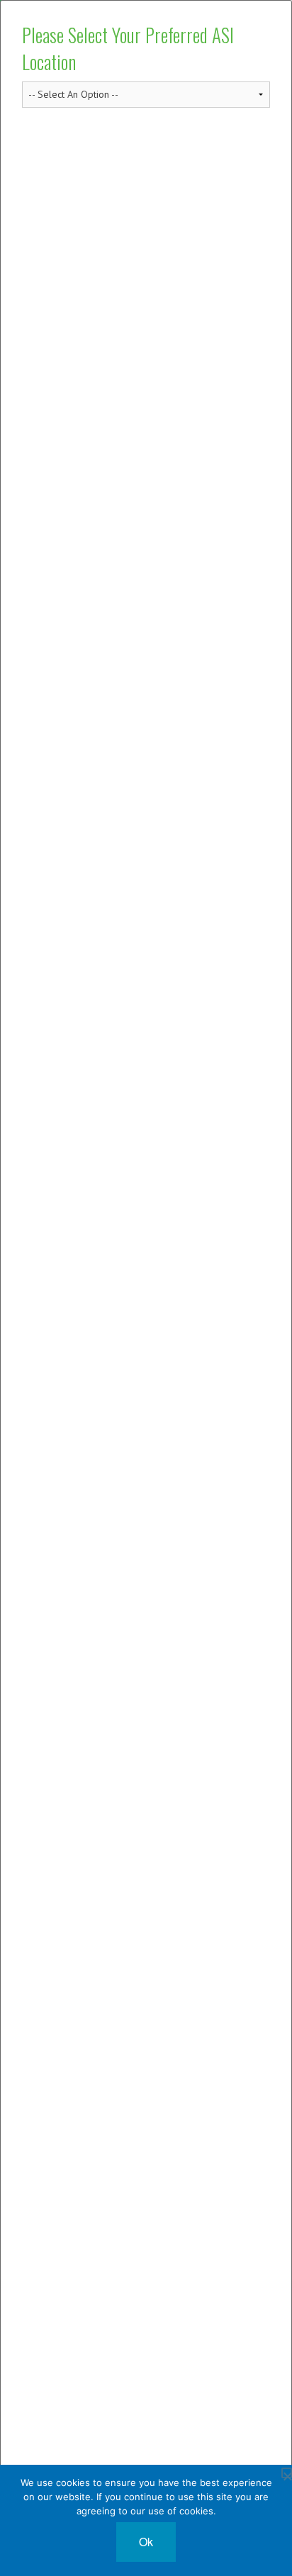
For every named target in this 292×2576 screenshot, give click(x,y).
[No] (287, 2473)
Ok (146, 2542)
